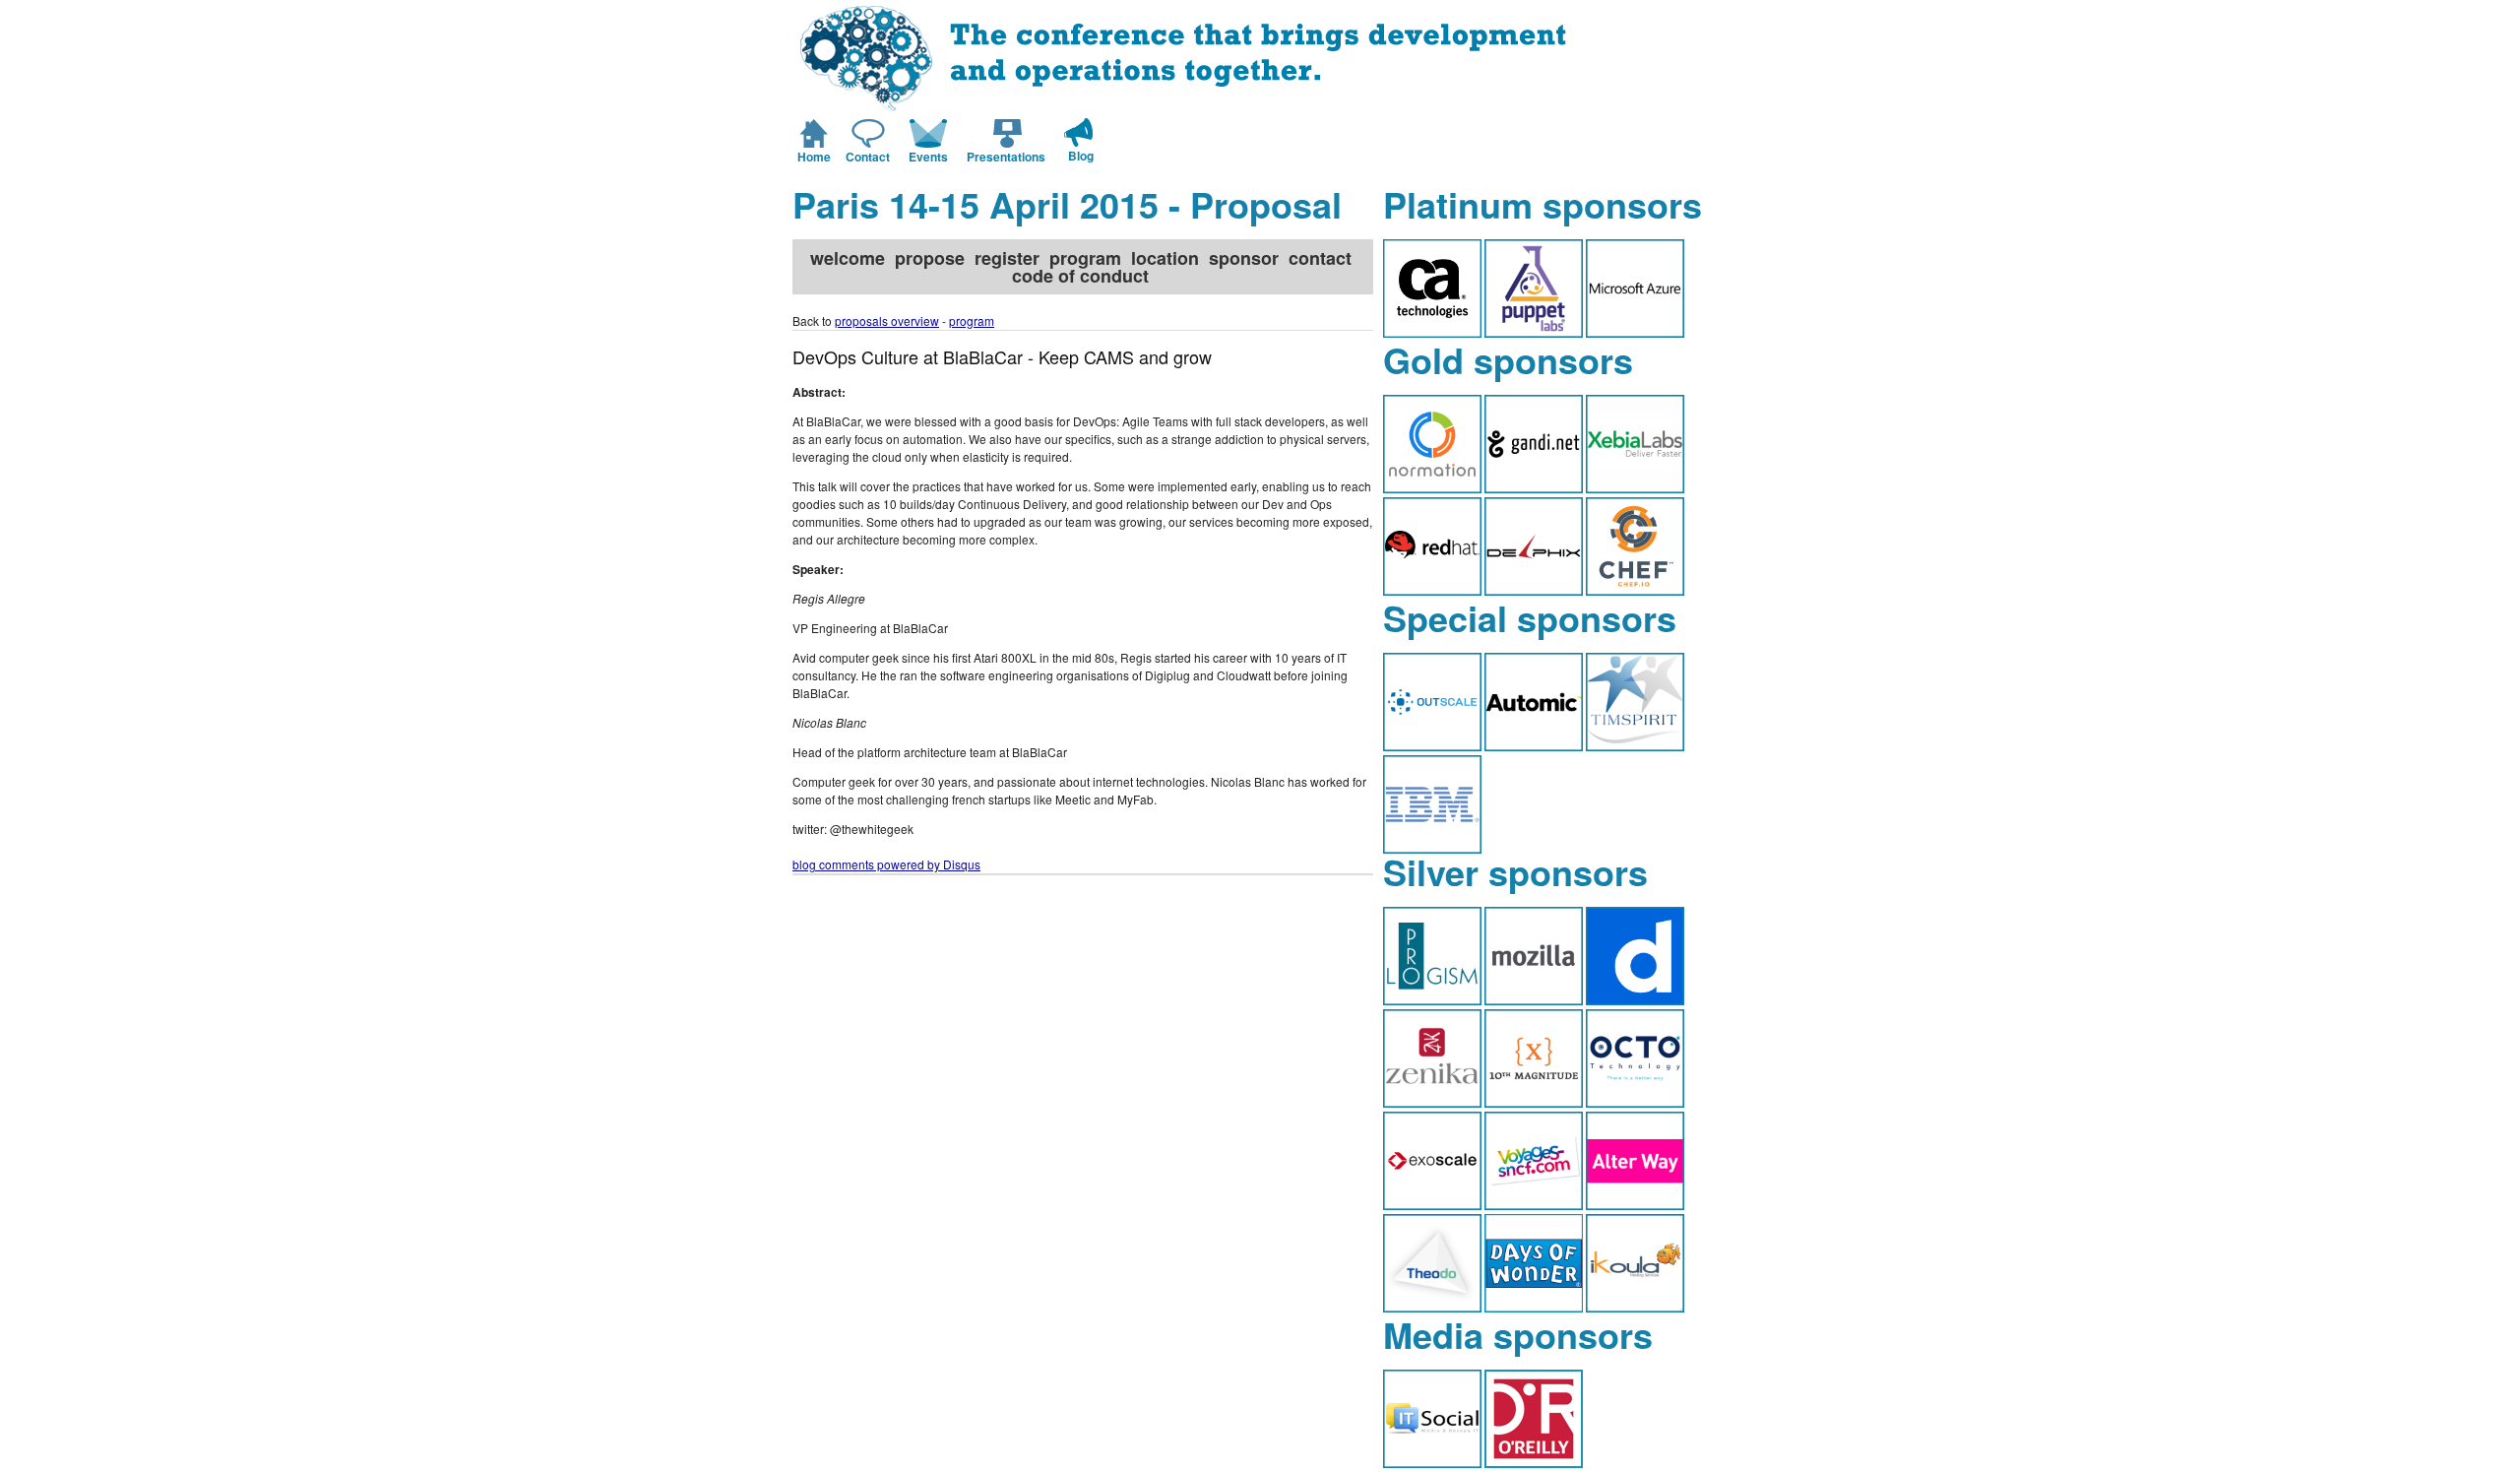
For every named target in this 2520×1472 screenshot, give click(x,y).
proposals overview (887, 320)
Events (928, 157)
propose (930, 258)
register (1007, 258)
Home (814, 157)
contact (1320, 258)
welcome (848, 258)
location (1165, 258)
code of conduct (1080, 276)
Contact (868, 157)
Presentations (1006, 157)
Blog (1081, 156)
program (1085, 258)
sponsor (1244, 258)
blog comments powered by (886, 864)
